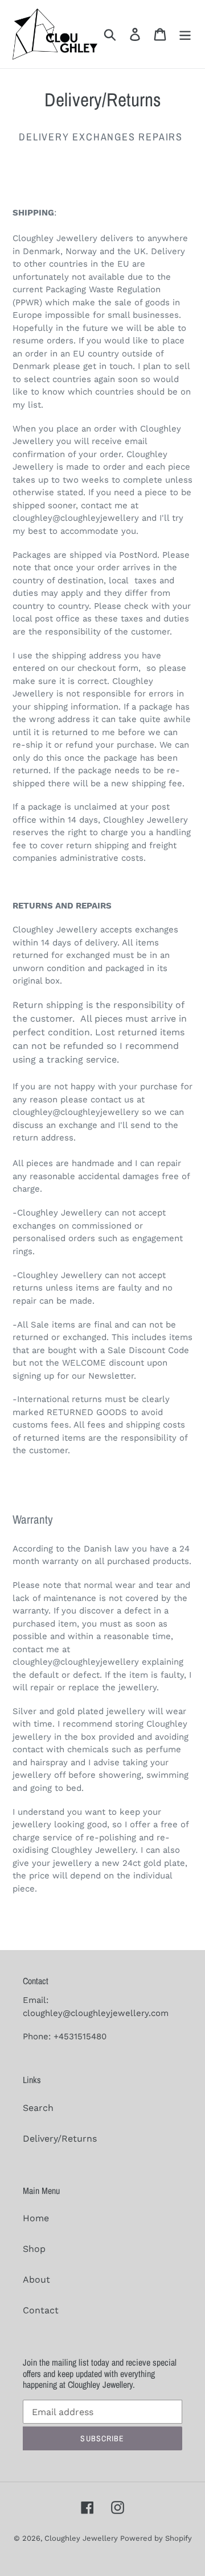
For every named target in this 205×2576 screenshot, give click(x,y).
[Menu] (185, 34)
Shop (34, 2249)
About (36, 2280)
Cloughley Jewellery (82, 2538)
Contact (41, 2310)
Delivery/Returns (60, 2139)
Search (38, 2108)
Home (36, 2218)
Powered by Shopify (156, 2538)
